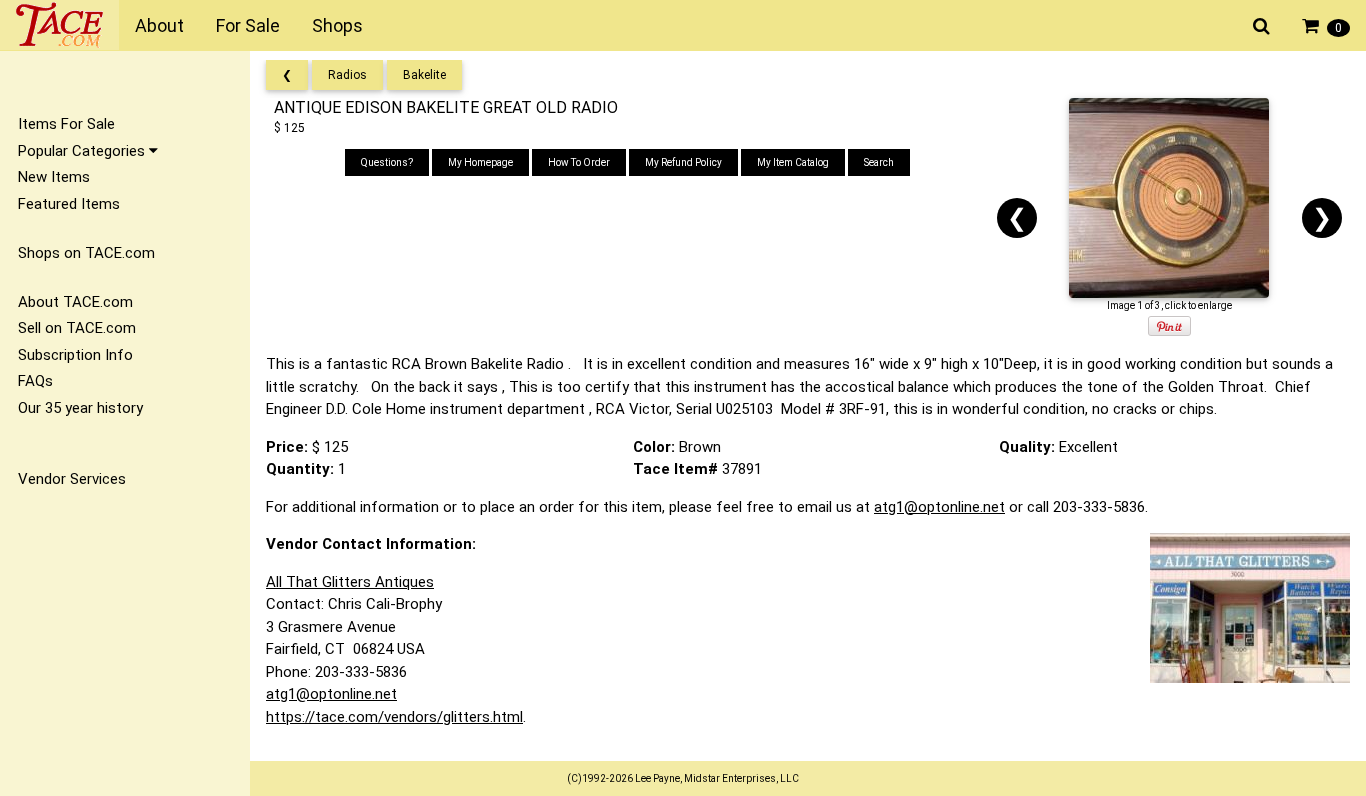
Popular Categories (83, 151)
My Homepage (480, 162)
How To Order (579, 162)
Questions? (387, 162)
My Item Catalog (793, 162)
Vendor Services (72, 479)
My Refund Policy (683, 162)
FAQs (35, 381)
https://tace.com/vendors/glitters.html (394, 717)
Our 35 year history (80, 408)
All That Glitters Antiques (350, 582)
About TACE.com (75, 302)
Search (879, 162)
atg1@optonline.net (939, 507)
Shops (337, 25)
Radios (347, 75)
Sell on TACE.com (77, 328)
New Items (54, 177)
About (159, 25)
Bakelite (424, 75)
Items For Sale (66, 124)
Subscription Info (75, 355)
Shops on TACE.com (86, 253)
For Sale (248, 25)
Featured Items (69, 204)
